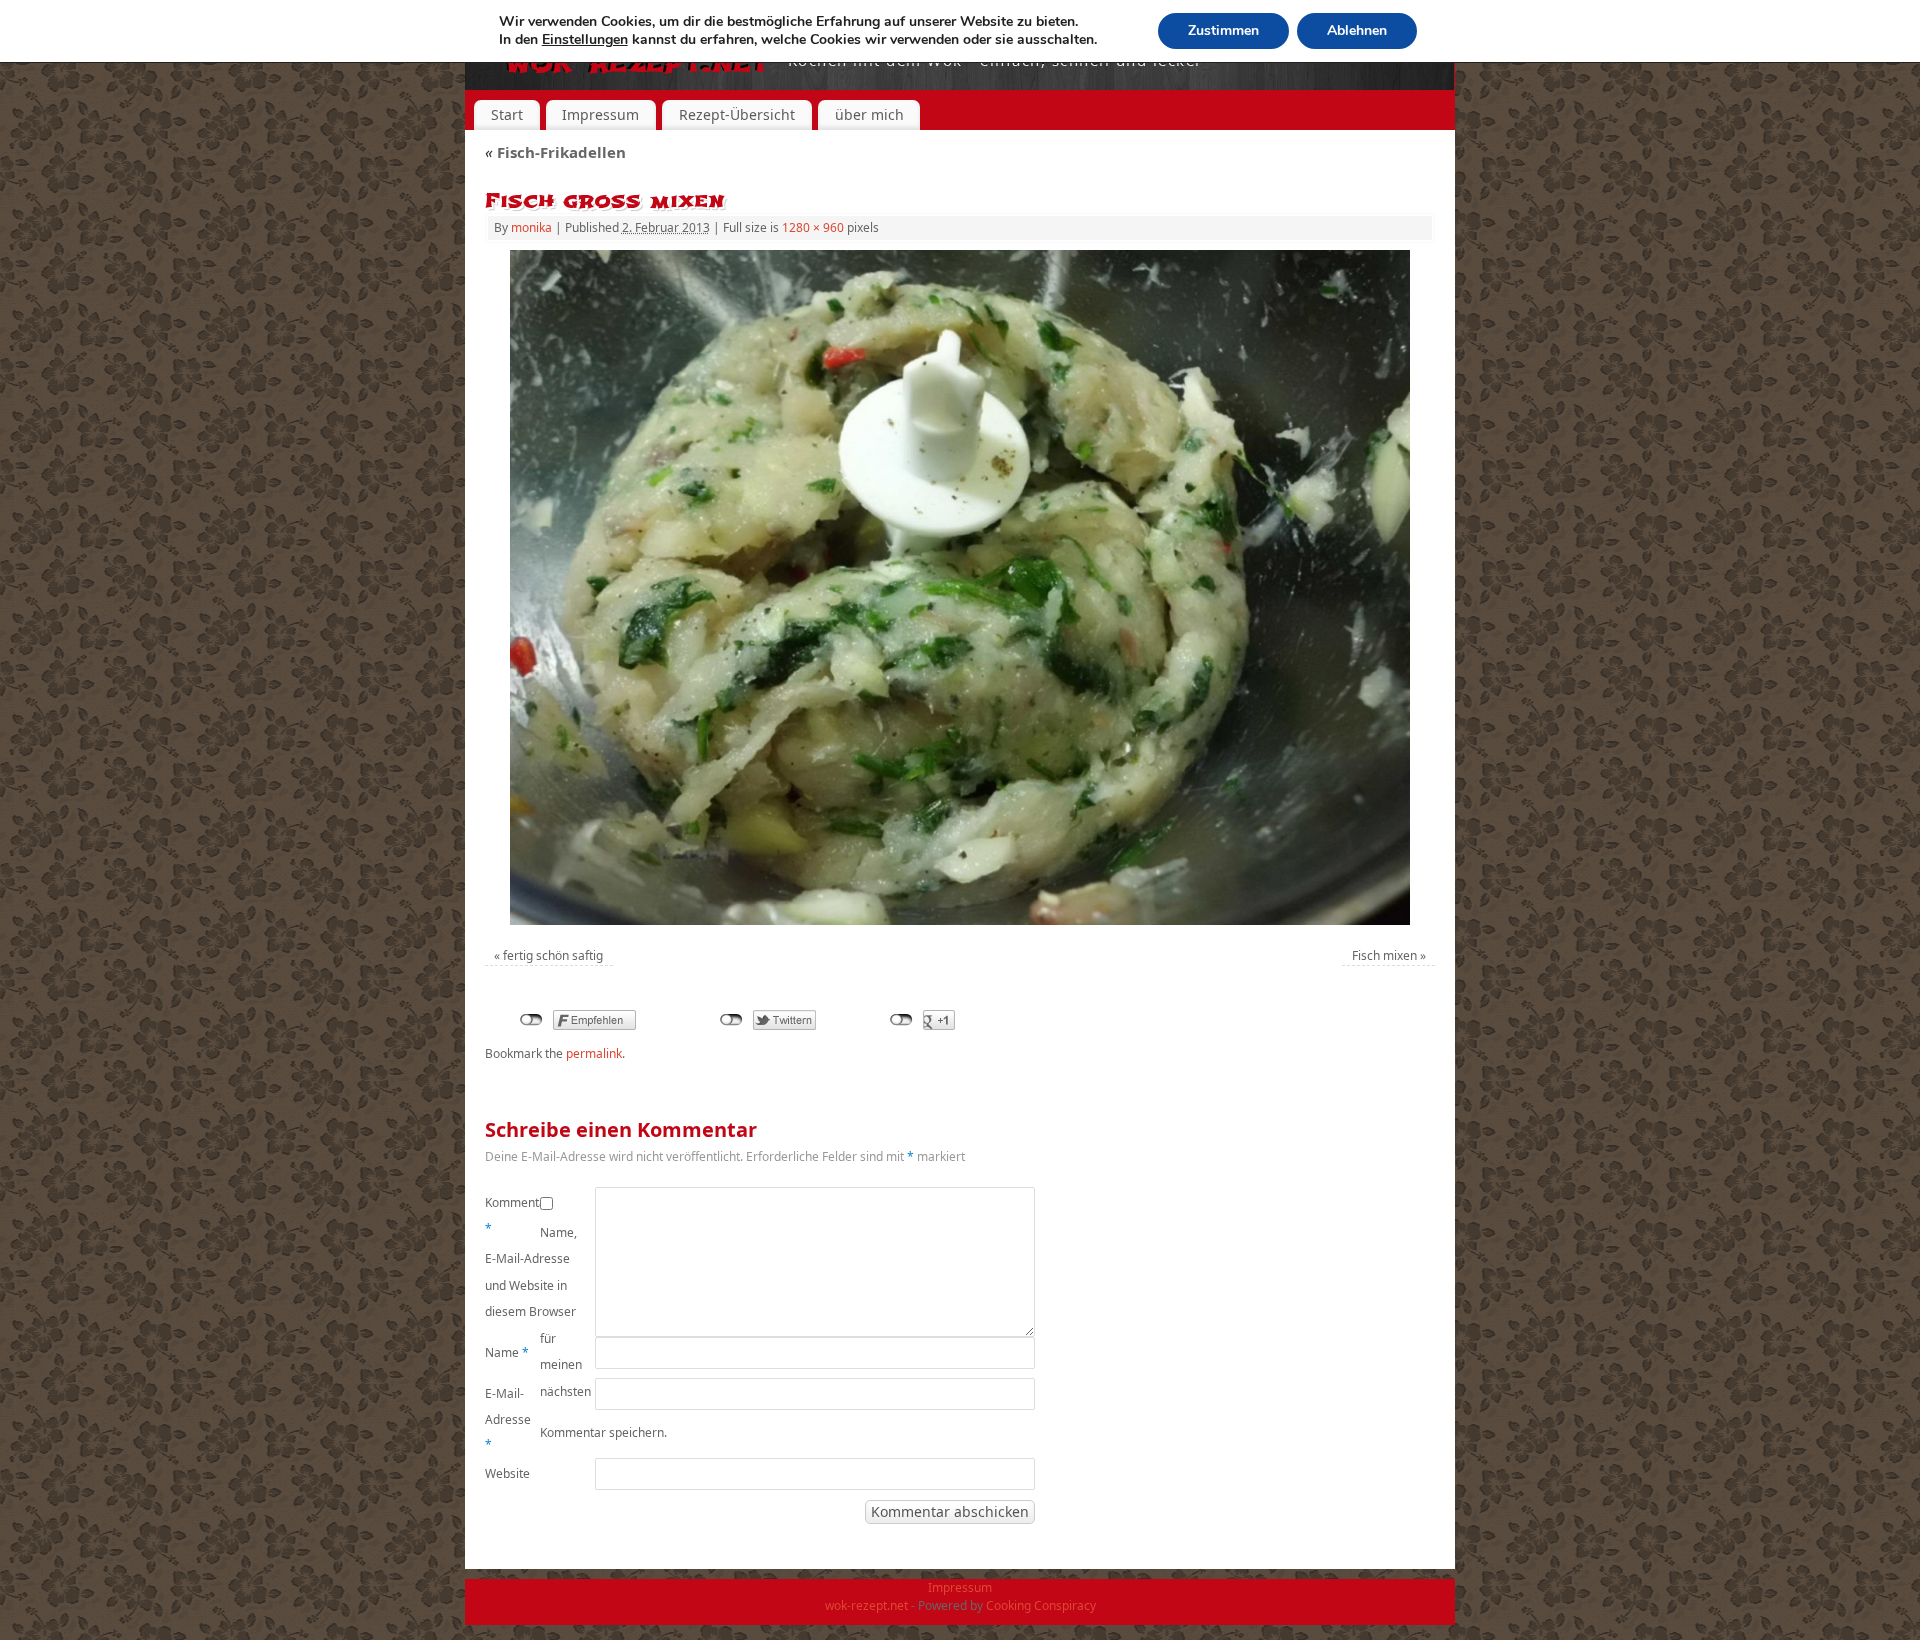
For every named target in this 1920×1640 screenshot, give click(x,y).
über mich (869, 114)
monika (531, 227)
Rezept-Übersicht (737, 114)
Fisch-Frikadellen (555, 152)
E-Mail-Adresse (508, 1419)
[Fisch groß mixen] (960, 587)
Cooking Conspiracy (1041, 1605)
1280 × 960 (813, 227)
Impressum (600, 114)
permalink (594, 1053)
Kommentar (512, 1215)
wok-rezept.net (866, 1605)
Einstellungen (585, 40)
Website (507, 1473)
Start (507, 114)
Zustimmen (1223, 30)
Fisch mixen (1384, 955)
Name (507, 1352)
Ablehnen (1357, 30)
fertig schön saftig (553, 955)
